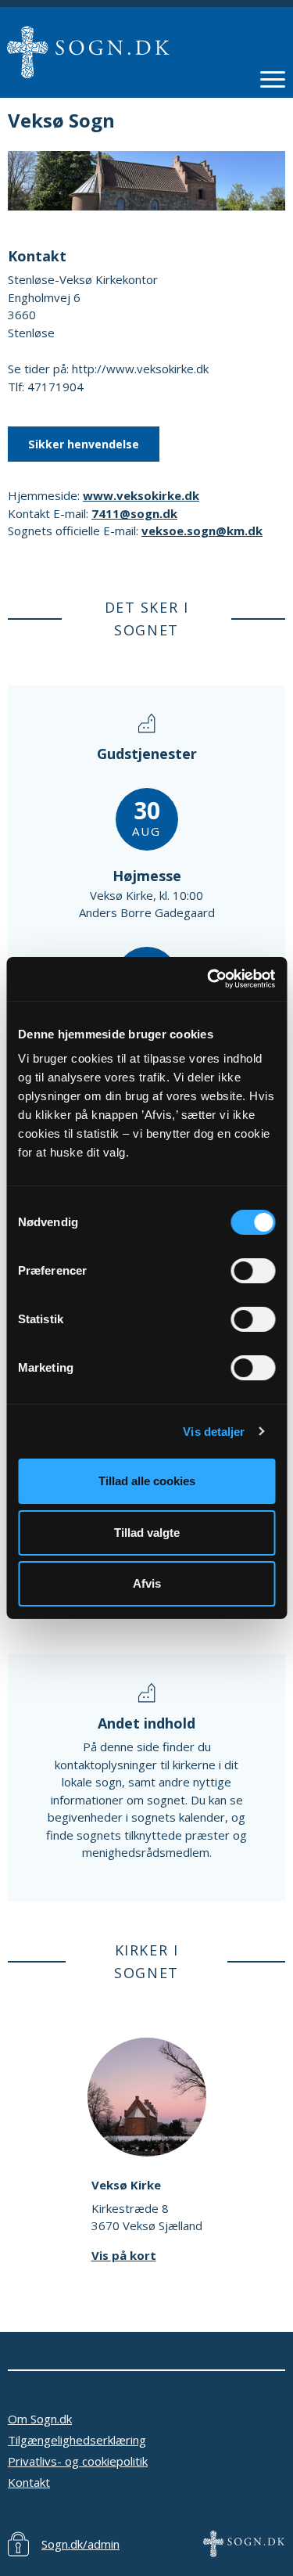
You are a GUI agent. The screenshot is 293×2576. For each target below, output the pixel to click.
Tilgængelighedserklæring (77, 2440)
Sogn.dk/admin (80, 2544)
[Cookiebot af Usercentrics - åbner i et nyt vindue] (209, 979)
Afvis (147, 1583)
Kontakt (29, 2482)
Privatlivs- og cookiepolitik (78, 2461)
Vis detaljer (214, 1432)
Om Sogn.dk (40, 2419)
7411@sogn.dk (134, 513)
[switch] (253, 1271)
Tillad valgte (147, 1533)
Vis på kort (124, 2255)
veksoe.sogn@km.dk (202, 531)
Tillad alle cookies (147, 1481)
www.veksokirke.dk (141, 495)
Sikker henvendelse (84, 444)
